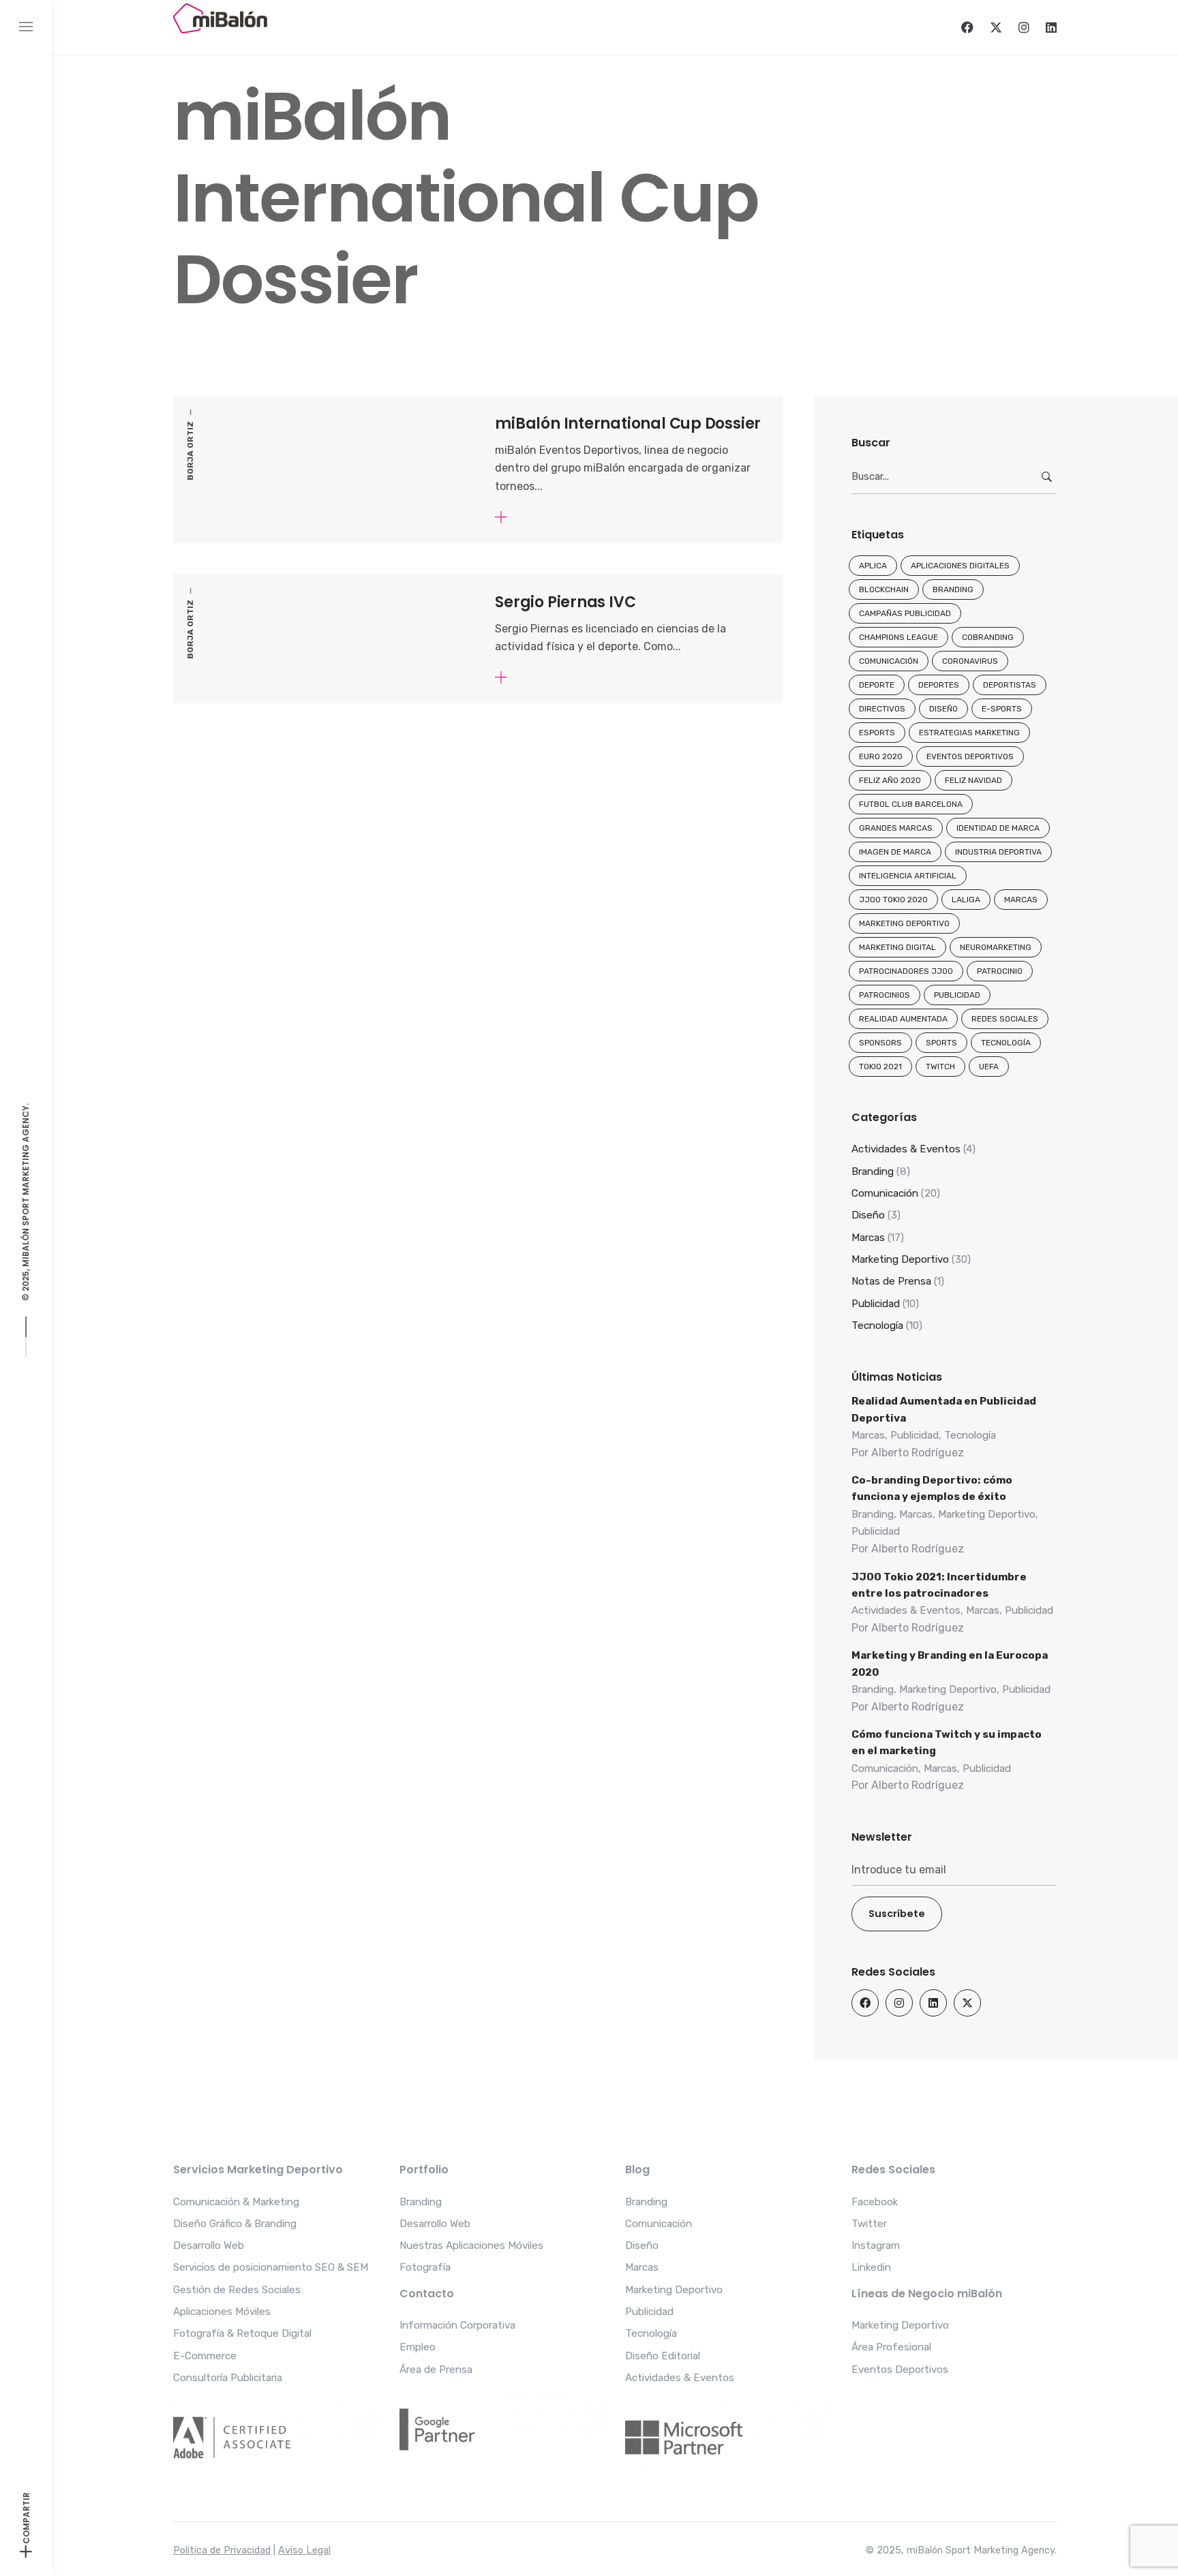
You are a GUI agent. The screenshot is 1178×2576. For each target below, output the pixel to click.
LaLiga (966, 900)
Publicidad (957, 995)
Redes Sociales (1005, 1019)
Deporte (877, 685)
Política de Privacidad (222, 2550)
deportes (939, 685)
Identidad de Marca (998, 828)
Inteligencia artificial (908, 876)
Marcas (1021, 900)
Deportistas (1010, 685)
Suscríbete (897, 1914)
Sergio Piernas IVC (565, 602)
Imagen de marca (895, 852)
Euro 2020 (881, 756)
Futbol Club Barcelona (911, 804)
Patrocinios (885, 995)
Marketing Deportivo (904, 923)
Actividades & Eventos (906, 1149)
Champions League (898, 637)
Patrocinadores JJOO (906, 971)
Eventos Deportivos (970, 756)
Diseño (943, 709)
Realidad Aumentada (903, 1019)
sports (941, 1043)
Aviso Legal (304, 2550)
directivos (882, 709)
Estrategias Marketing (969, 733)
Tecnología (1006, 1043)
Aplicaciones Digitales (960, 566)
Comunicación (889, 661)
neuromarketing (996, 947)
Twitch (940, 1067)
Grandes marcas (896, 828)
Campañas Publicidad (905, 613)
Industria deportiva (998, 852)
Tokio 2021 (880, 1067)
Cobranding (988, 637)
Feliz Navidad (973, 780)
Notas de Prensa (891, 1281)
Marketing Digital (897, 947)
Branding (953, 589)
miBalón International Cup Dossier (628, 424)
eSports (877, 733)
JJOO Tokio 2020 (893, 900)
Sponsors (880, 1043)
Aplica (873, 566)
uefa (989, 1067)
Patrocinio (1000, 971)
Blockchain (884, 589)
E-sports (1002, 709)
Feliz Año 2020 (890, 780)
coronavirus (970, 661)
